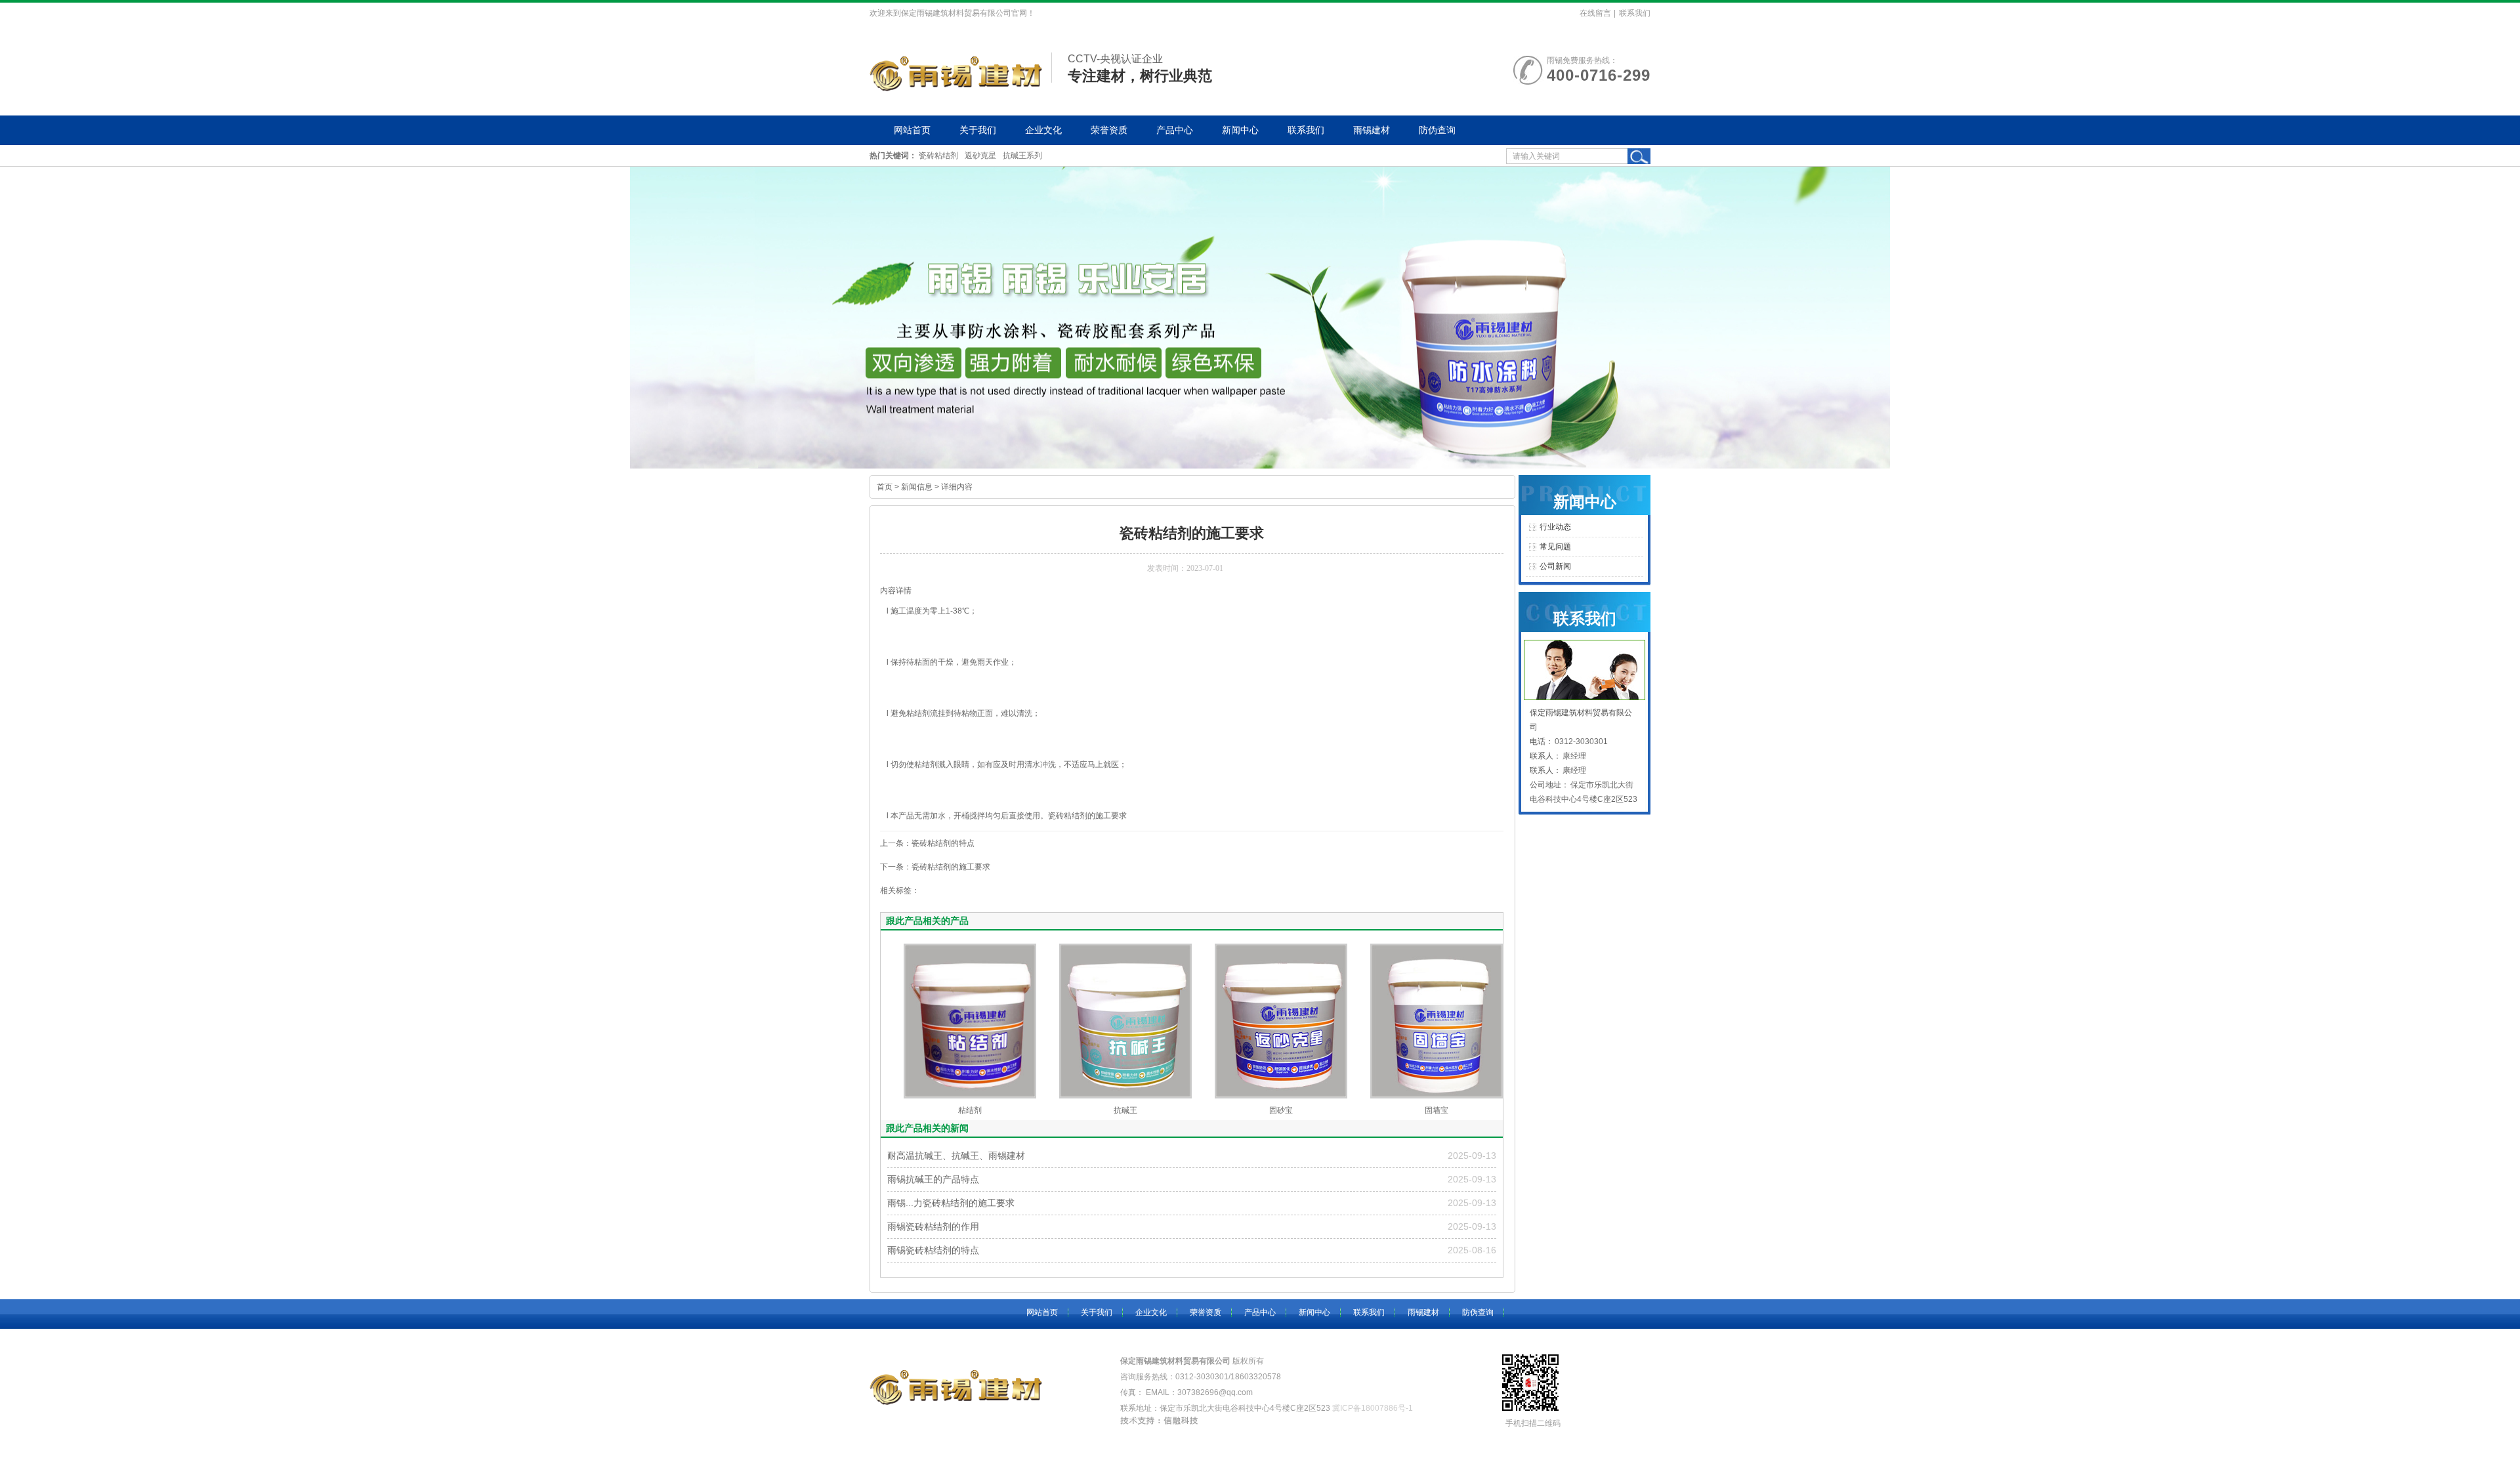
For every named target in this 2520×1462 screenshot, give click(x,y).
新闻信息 (917, 487)
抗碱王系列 (1022, 156)
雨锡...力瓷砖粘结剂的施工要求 (951, 1203)
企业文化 (1043, 130)
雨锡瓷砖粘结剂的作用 (933, 1226)
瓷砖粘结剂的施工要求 (951, 867)
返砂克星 (980, 156)
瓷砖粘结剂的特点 (943, 843)
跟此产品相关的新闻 (927, 1128)
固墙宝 (1437, 1110)
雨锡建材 (1372, 130)
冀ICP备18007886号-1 (1373, 1408)
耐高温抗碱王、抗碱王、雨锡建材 (956, 1156)
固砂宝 (1281, 1110)
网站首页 (912, 130)
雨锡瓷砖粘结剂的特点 (933, 1250)
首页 (885, 487)
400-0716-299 (1599, 75)
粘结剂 (918, 713)
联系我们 (1635, 13)
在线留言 (1595, 13)
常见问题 (1555, 547)
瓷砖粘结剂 (938, 156)
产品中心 (1175, 130)
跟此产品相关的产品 (927, 921)
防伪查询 (1437, 130)
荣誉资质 (1109, 130)
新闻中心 (1240, 130)
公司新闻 (1555, 566)
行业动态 (1555, 527)
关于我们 (978, 130)
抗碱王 (1125, 1110)
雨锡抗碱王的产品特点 (933, 1179)
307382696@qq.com (1215, 1392)
